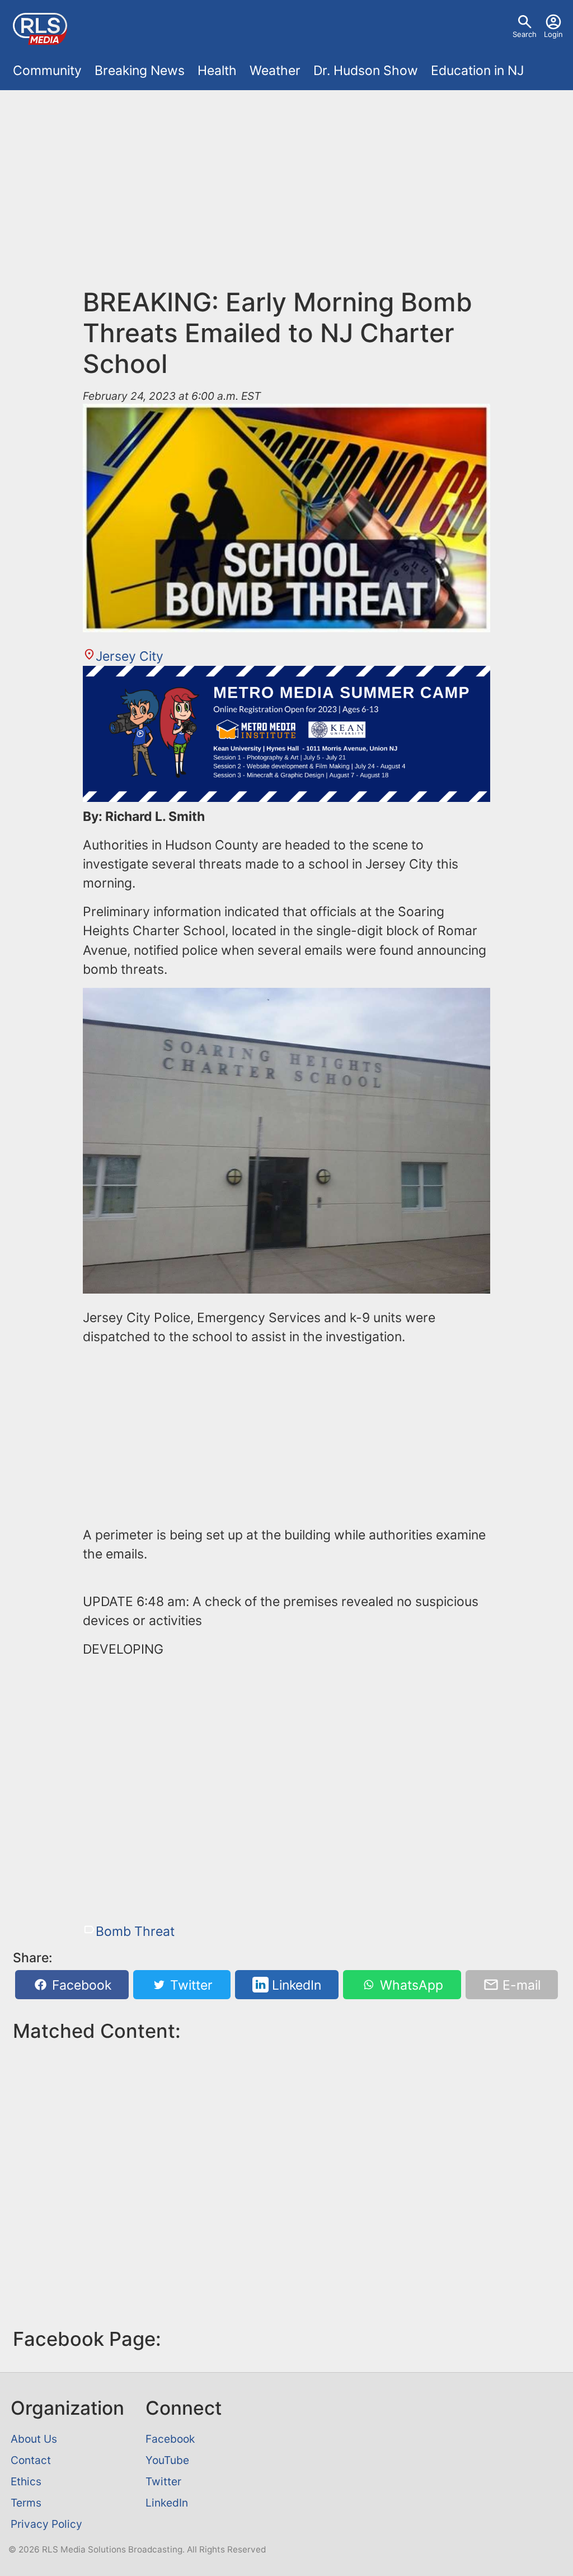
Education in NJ (477, 71)
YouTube (167, 2460)
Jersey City (130, 656)
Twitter (190, 1985)
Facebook (80, 1985)
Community (47, 71)
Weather (275, 71)
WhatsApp (410, 1985)
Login (553, 34)
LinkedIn (295, 1985)
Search (525, 34)
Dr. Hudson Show (366, 71)
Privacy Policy (46, 2524)
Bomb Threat (135, 1931)
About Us (34, 2439)
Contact (31, 2460)
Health (217, 71)
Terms (26, 2503)
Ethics (26, 2481)
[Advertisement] (286, 195)
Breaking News (140, 71)
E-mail (520, 1985)
